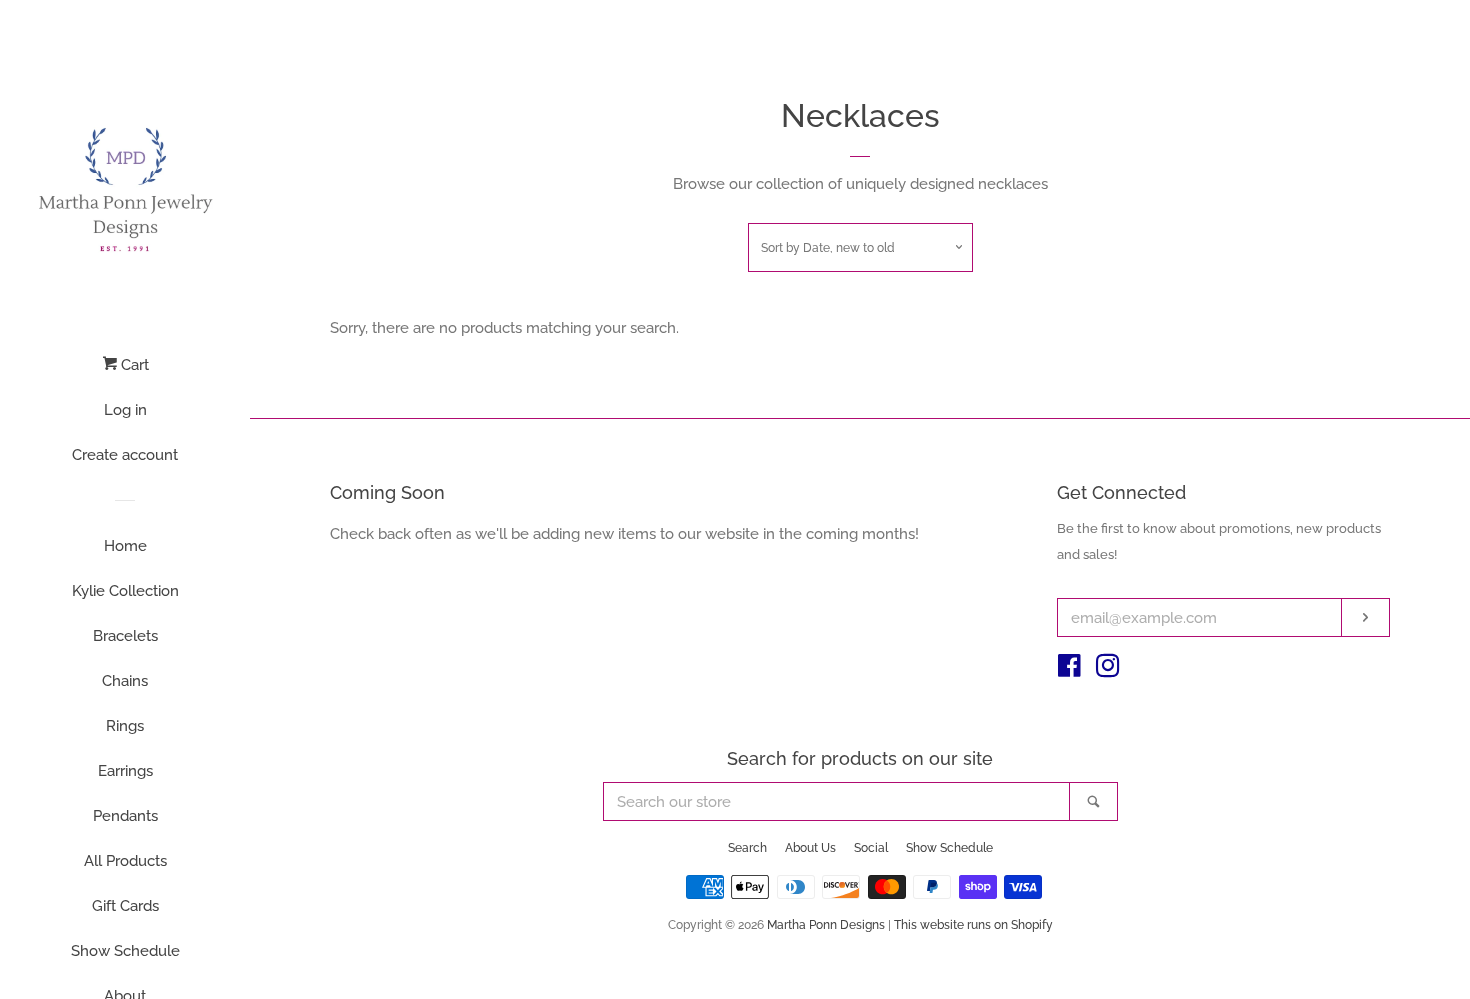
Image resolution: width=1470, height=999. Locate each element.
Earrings (125, 771)
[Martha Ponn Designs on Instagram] (1108, 670)
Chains (125, 681)
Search (747, 848)
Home (125, 546)
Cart (133, 365)
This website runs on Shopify (973, 925)
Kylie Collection (125, 591)
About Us (810, 848)
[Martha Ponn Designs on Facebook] (1069, 670)
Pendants (125, 816)
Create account (125, 455)
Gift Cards (125, 906)
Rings (125, 726)
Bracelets (125, 636)
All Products (125, 861)
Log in (125, 410)
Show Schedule (125, 951)
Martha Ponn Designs (826, 925)
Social (871, 848)
